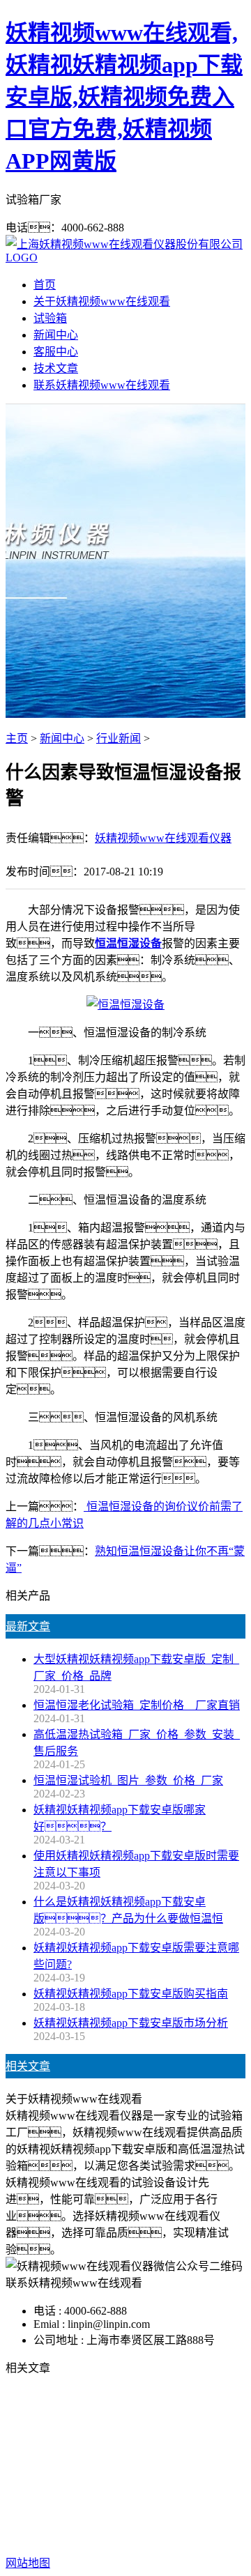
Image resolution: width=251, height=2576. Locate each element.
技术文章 (56, 368)
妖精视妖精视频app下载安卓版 (127, 2457)
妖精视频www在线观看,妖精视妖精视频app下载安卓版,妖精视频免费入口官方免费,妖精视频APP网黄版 (124, 97)
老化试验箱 (146, 2474)
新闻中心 (56, 335)
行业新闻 (119, 738)
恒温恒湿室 (212, 2474)
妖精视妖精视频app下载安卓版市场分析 (131, 2023)
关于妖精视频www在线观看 (102, 301)
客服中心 (56, 352)
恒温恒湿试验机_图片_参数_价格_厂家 (128, 1780)
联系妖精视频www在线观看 (102, 385)
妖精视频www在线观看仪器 (163, 838)
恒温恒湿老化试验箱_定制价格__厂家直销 (137, 1705)
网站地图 (184, 2518)
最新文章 (28, 1626)
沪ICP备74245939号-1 (153, 2535)
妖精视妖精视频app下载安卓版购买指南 (131, 1994)
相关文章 (28, 2066)
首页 (45, 285)
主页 (17, 738)
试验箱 (50, 318)
